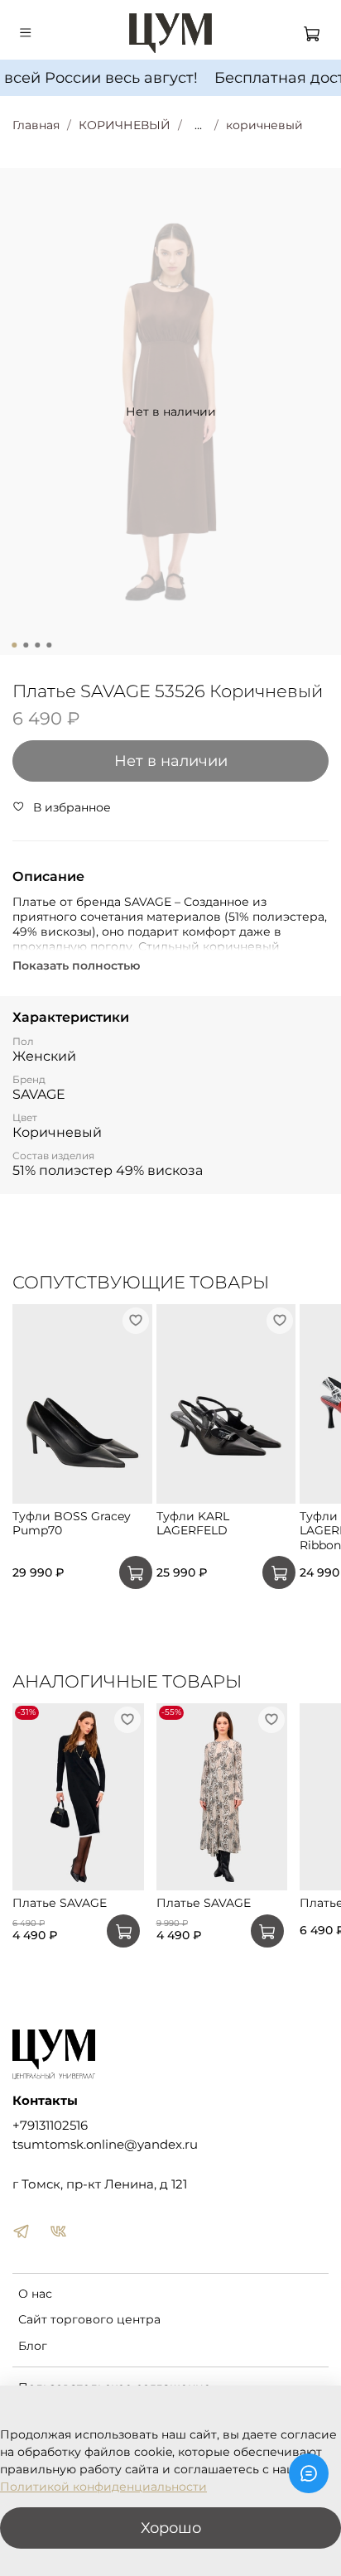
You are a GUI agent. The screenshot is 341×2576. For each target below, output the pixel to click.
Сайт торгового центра (89, 2319)
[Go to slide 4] (49, 645)
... (198, 125)
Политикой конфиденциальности (103, 2487)
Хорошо (171, 2528)
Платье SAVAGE (60, 1904)
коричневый (264, 125)
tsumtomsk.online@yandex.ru (105, 2144)
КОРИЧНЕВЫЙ (125, 125)
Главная (36, 125)
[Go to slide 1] (14, 645)
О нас (35, 2294)
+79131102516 (50, 2125)
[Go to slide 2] (26, 645)
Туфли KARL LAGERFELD (193, 1523)
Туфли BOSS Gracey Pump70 (72, 1523)
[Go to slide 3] (37, 645)
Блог (33, 2346)
